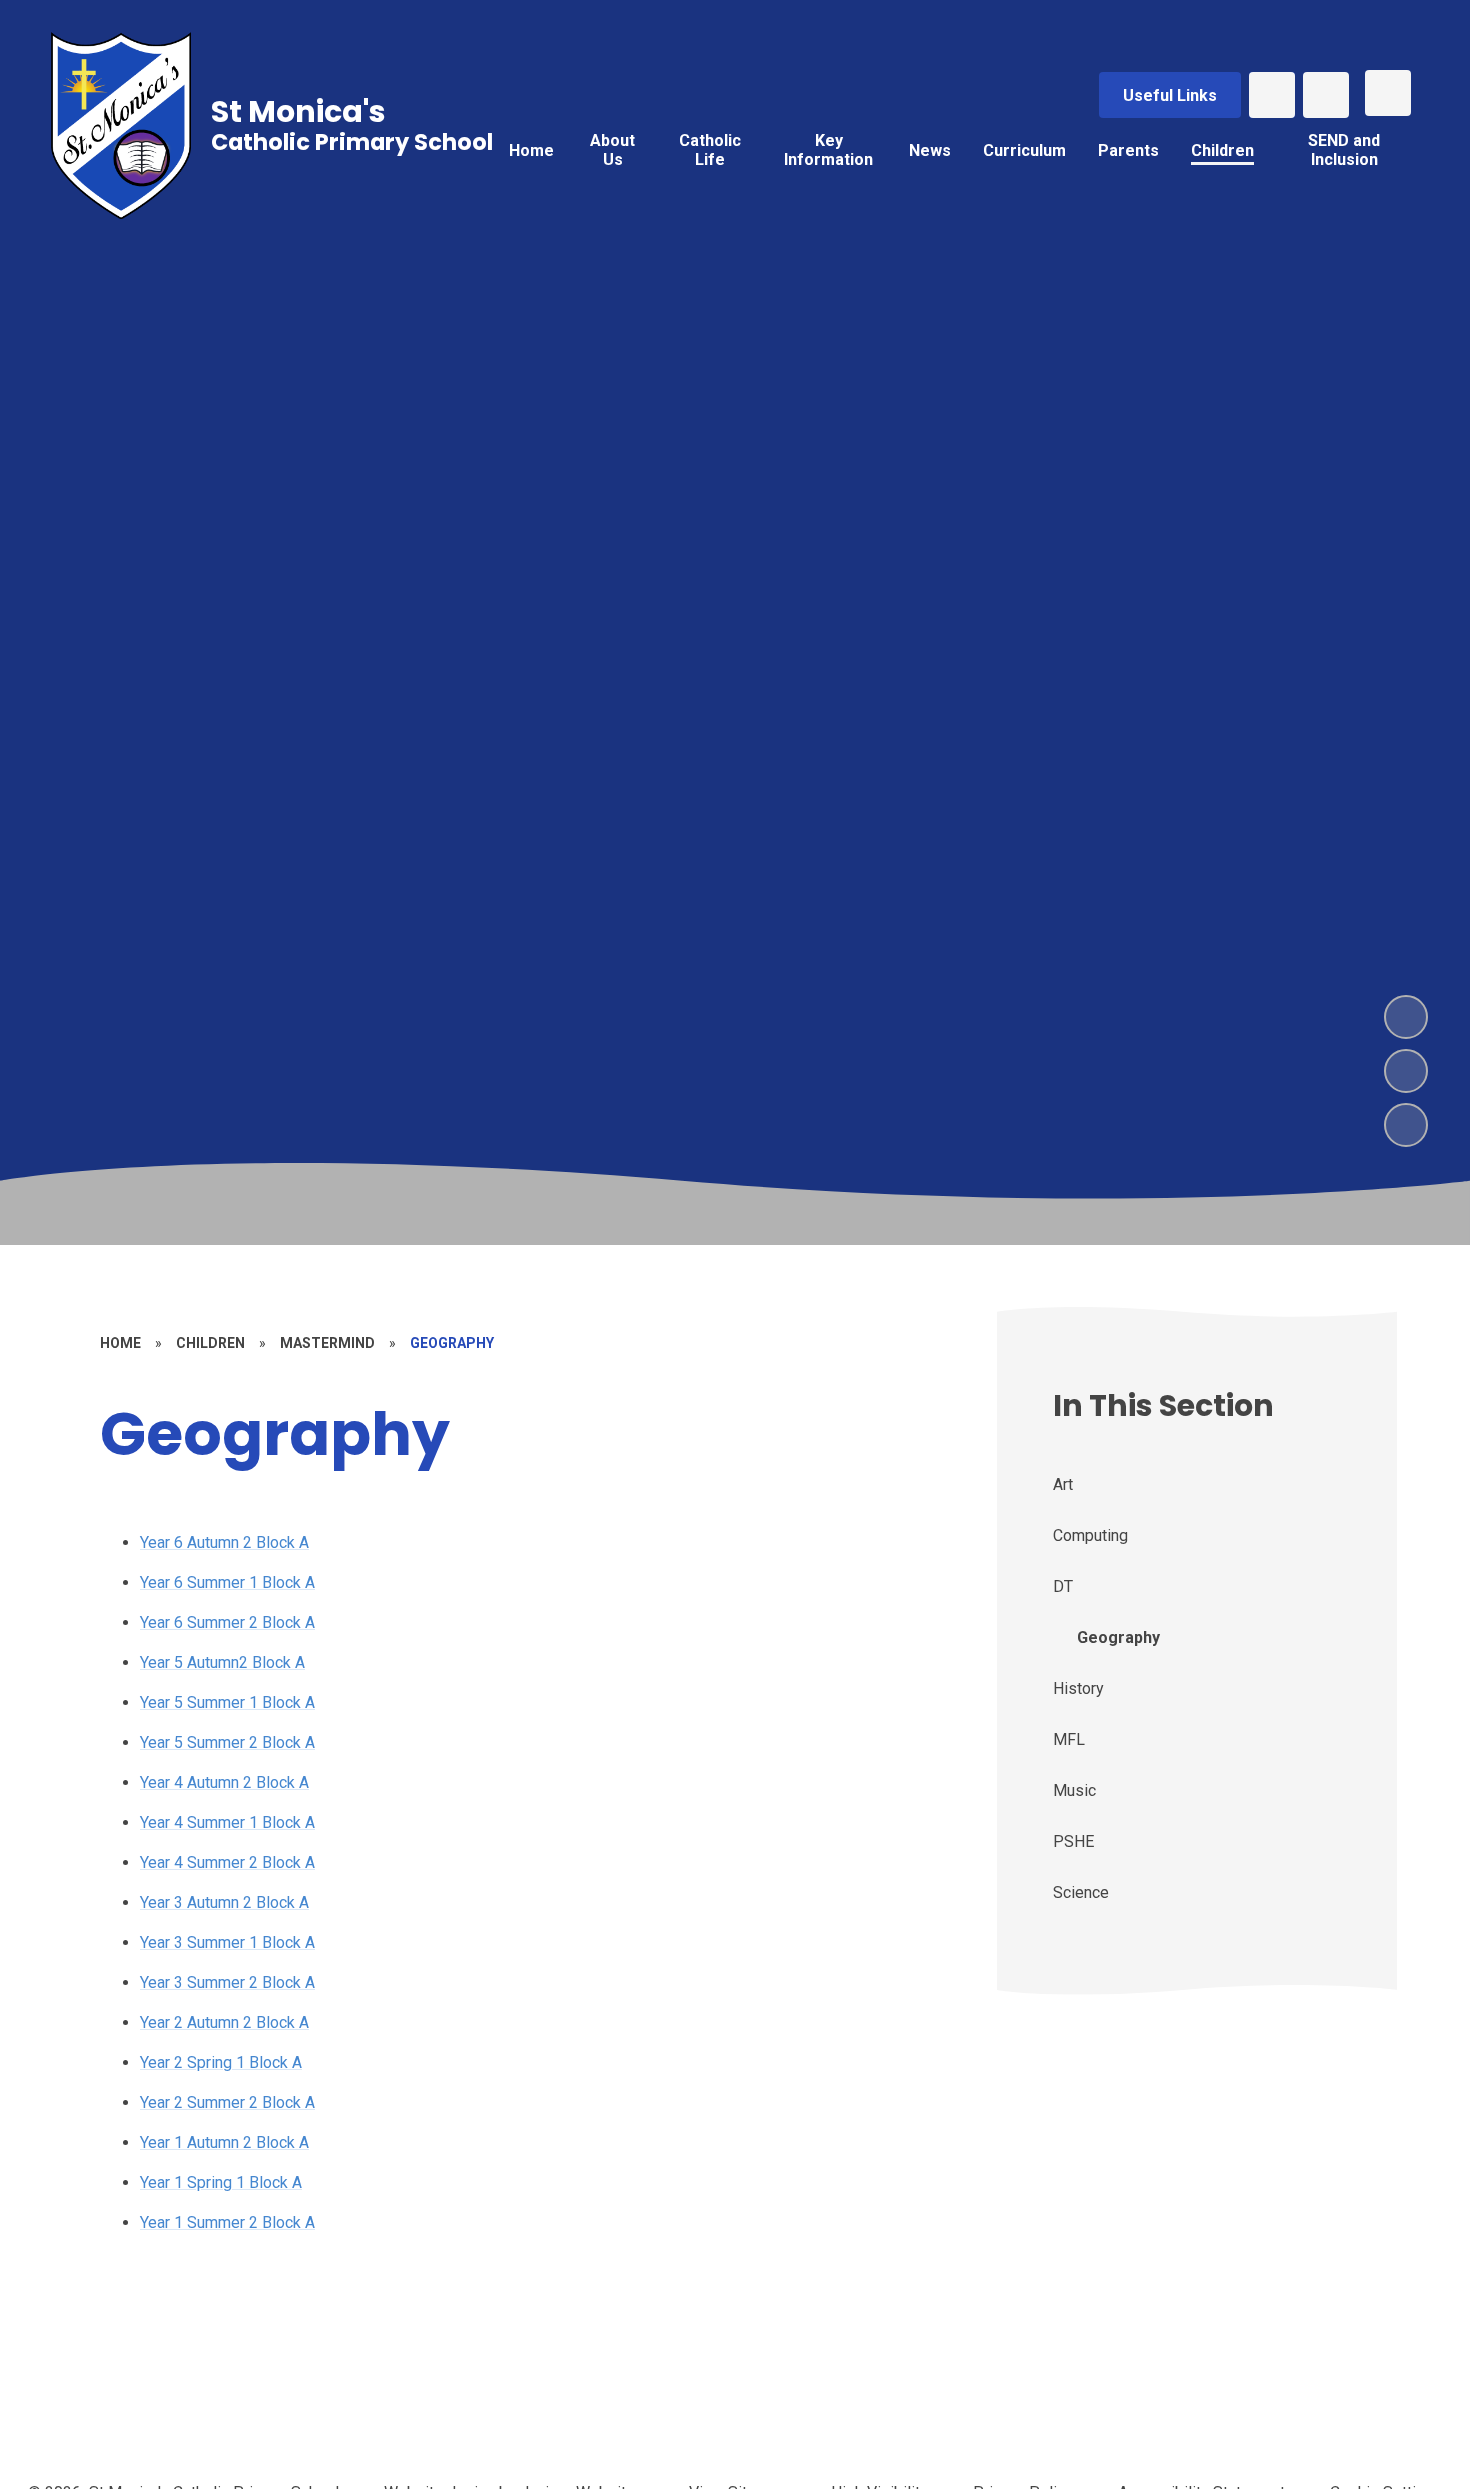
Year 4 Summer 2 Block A (227, 1862)
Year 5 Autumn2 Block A (222, 1662)
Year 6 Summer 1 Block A (227, 1582)
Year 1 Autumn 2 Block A (224, 2142)
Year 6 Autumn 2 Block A (224, 1542)
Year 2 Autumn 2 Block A (224, 2022)
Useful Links (1170, 95)
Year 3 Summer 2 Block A (227, 1982)
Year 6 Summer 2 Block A (227, 1622)
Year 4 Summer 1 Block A (227, 1822)
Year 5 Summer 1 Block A (227, 1702)
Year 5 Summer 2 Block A (227, 1742)
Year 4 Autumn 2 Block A (224, 1782)
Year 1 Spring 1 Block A (221, 2182)
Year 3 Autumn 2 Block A (224, 1902)
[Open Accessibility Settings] (1326, 95)
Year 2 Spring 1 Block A (221, 2062)
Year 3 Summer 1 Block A (227, 1942)
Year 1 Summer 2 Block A (227, 2222)
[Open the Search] (1272, 95)
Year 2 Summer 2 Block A (227, 2102)
